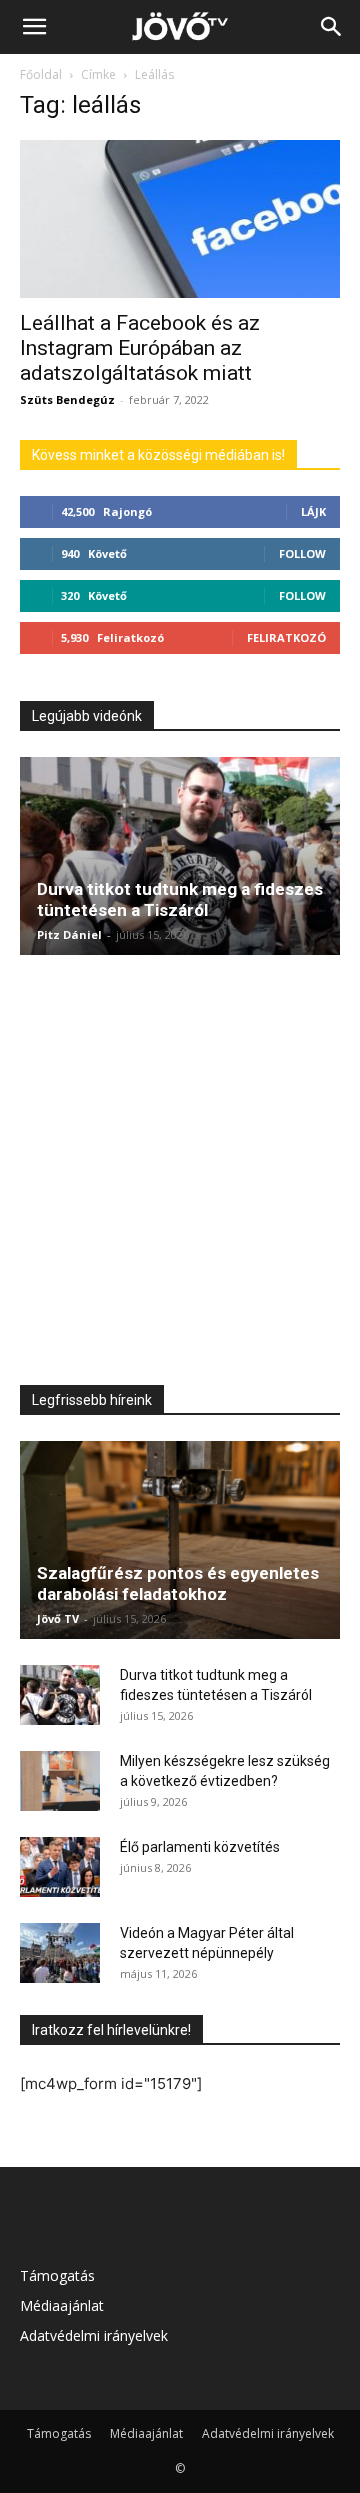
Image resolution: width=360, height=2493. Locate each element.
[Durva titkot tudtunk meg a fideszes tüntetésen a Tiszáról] (180, 856)
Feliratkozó (286, 637)
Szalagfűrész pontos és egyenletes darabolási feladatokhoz (178, 1583)
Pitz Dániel (69, 934)
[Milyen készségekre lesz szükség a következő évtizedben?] (60, 1781)
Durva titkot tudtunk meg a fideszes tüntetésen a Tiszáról (180, 899)
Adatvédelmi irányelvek (94, 2335)
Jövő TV (58, 1618)
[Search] (332, 27)
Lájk (313, 511)
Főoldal (41, 74)
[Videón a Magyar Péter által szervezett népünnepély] (60, 1953)
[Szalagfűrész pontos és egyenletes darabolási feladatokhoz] (180, 1540)
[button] (34, 27)
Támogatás (57, 2275)
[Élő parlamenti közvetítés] (60, 1867)
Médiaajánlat (62, 2305)
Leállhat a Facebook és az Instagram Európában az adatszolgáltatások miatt (140, 348)
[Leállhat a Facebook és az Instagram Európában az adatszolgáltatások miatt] (180, 219)
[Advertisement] (180, 1167)
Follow (302, 553)
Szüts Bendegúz (67, 399)
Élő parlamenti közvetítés (200, 1847)
